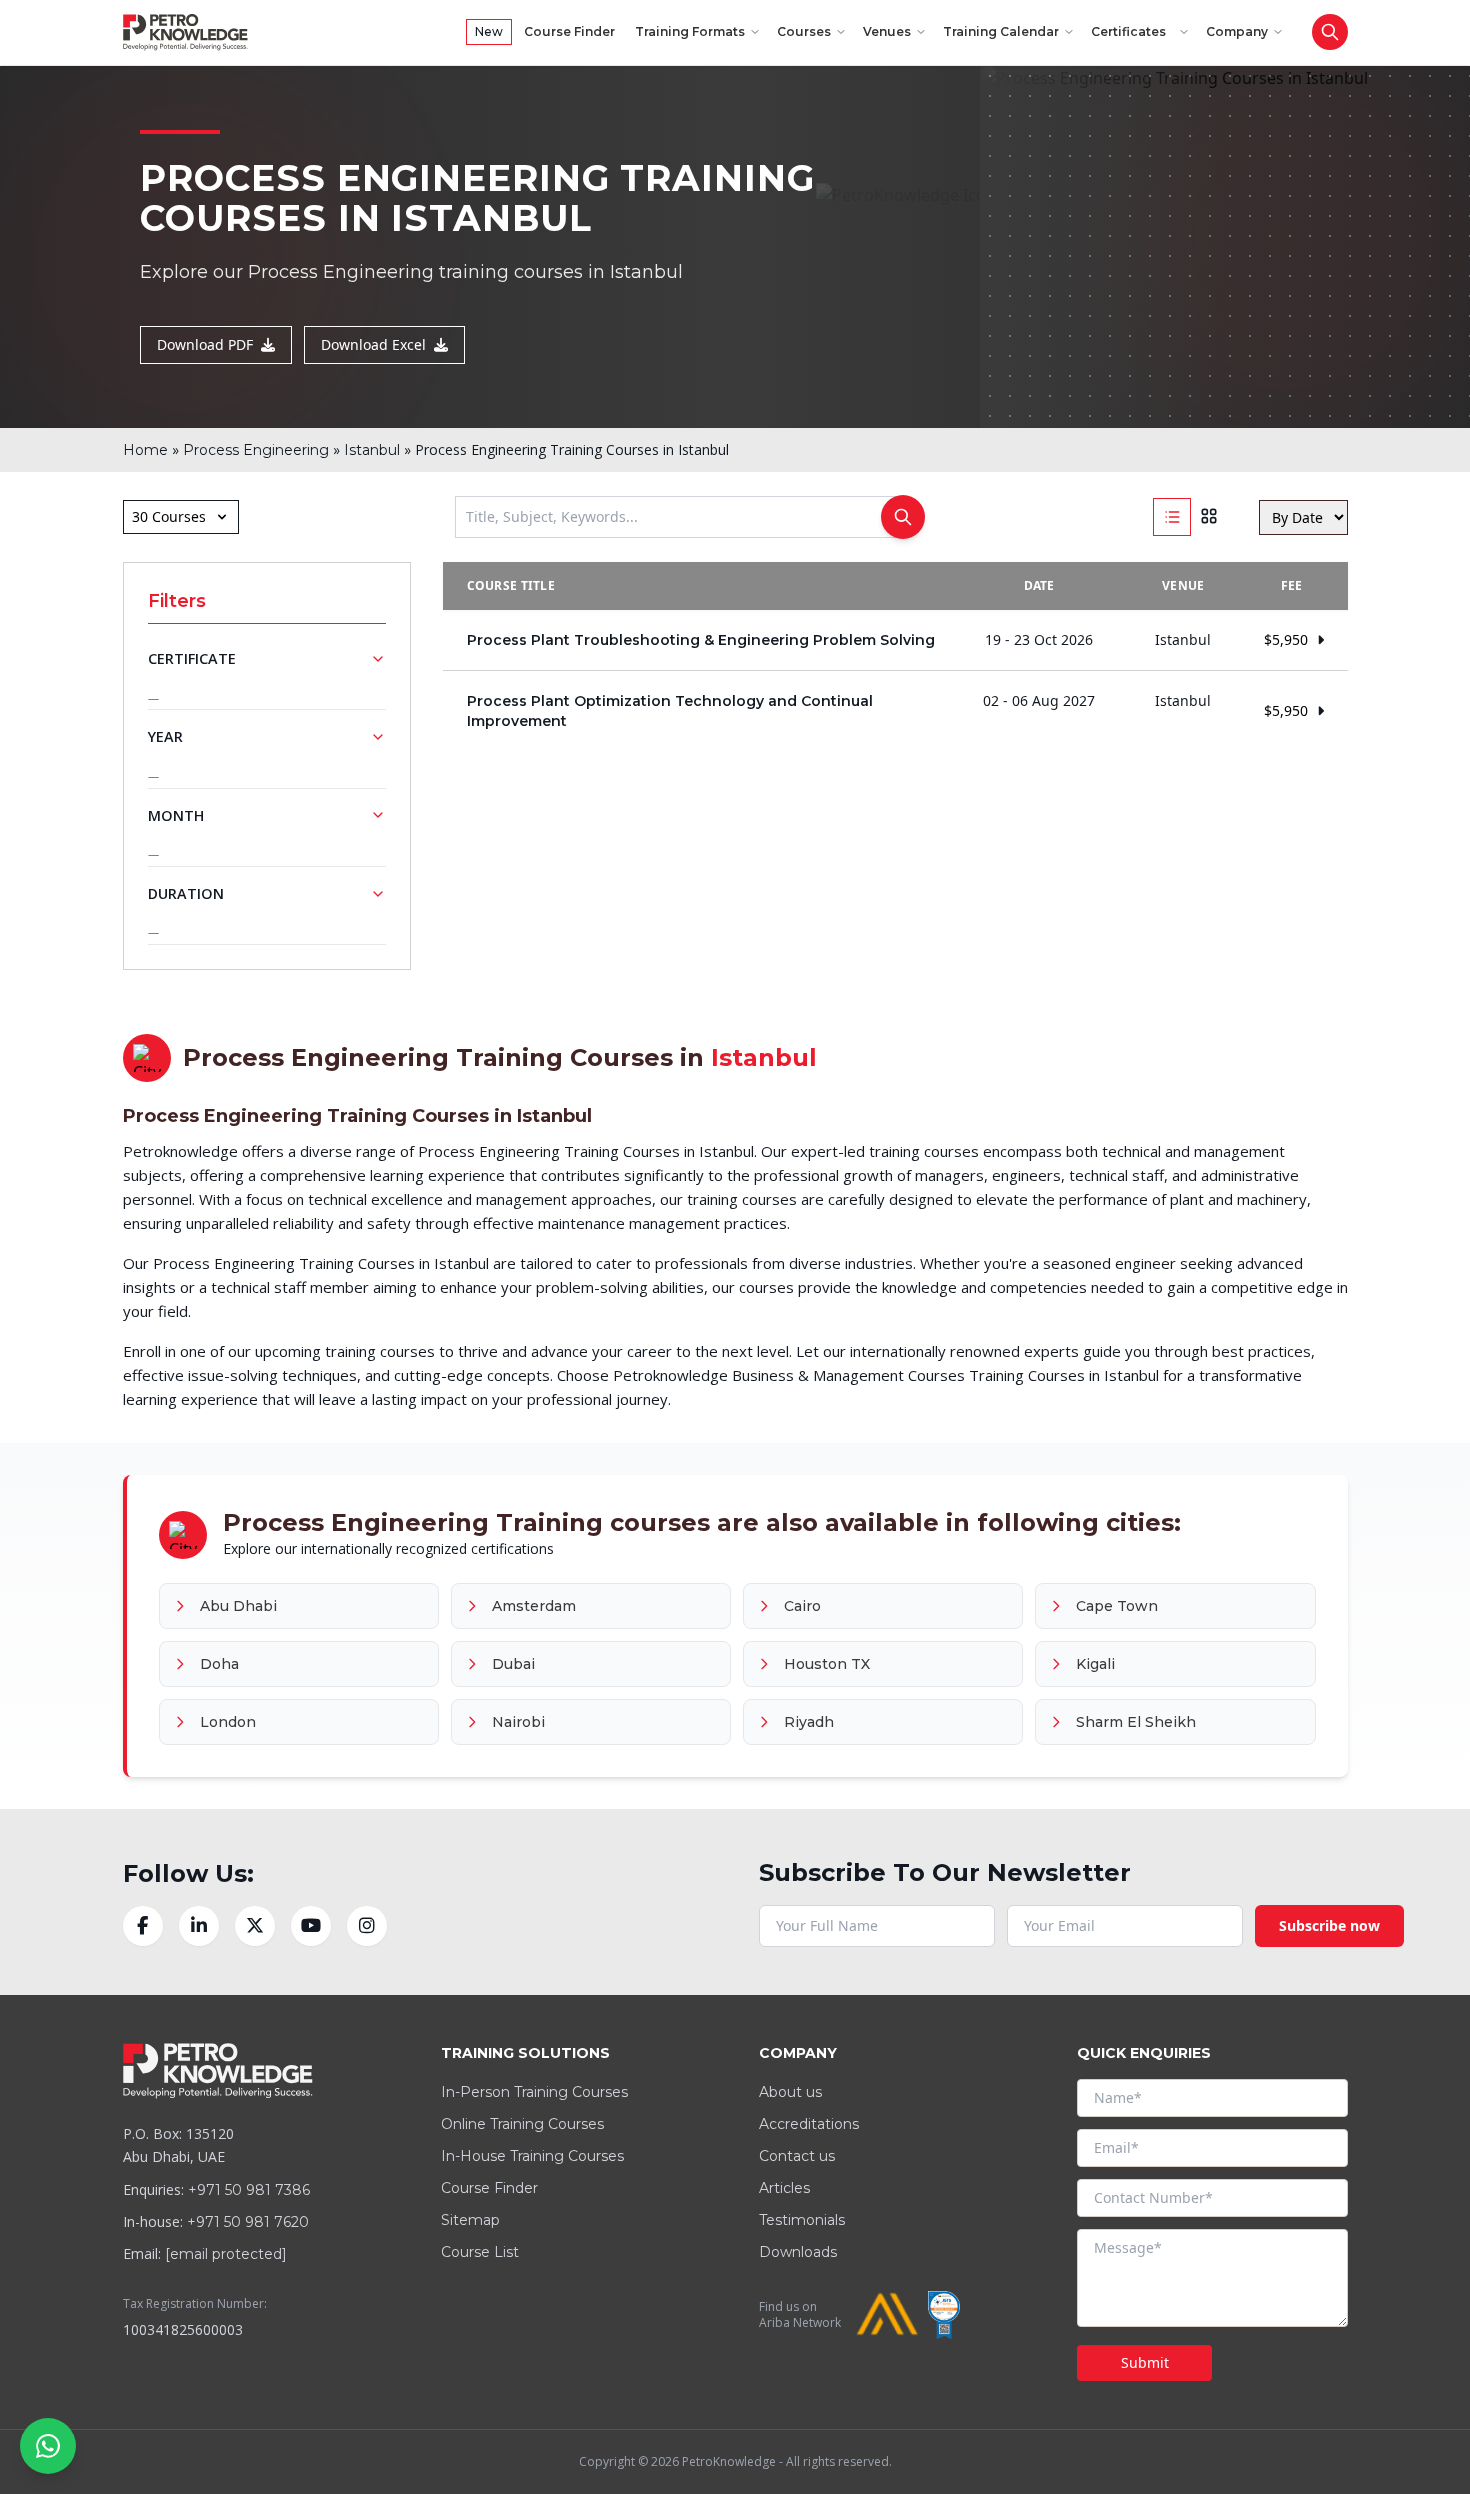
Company (1237, 31)
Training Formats (690, 31)
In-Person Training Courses (534, 2092)
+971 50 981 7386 (249, 2190)
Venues (887, 31)
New (489, 31)
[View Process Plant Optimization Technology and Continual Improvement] (895, 711)
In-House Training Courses (532, 2156)
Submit (1145, 2362)
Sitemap (470, 2220)
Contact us (797, 2156)
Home (145, 450)
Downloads (798, 2252)
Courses (804, 31)
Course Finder (569, 31)
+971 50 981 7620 (248, 2222)
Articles (784, 2188)
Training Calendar (1001, 31)
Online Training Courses (522, 2124)
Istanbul (372, 450)
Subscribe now (1329, 1925)
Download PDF (205, 344)
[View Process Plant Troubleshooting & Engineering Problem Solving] (895, 640)
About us (790, 2092)
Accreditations (809, 2124)
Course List (480, 2252)
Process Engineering (256, 450)
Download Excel (373, 344)
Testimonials (802, 2220)
